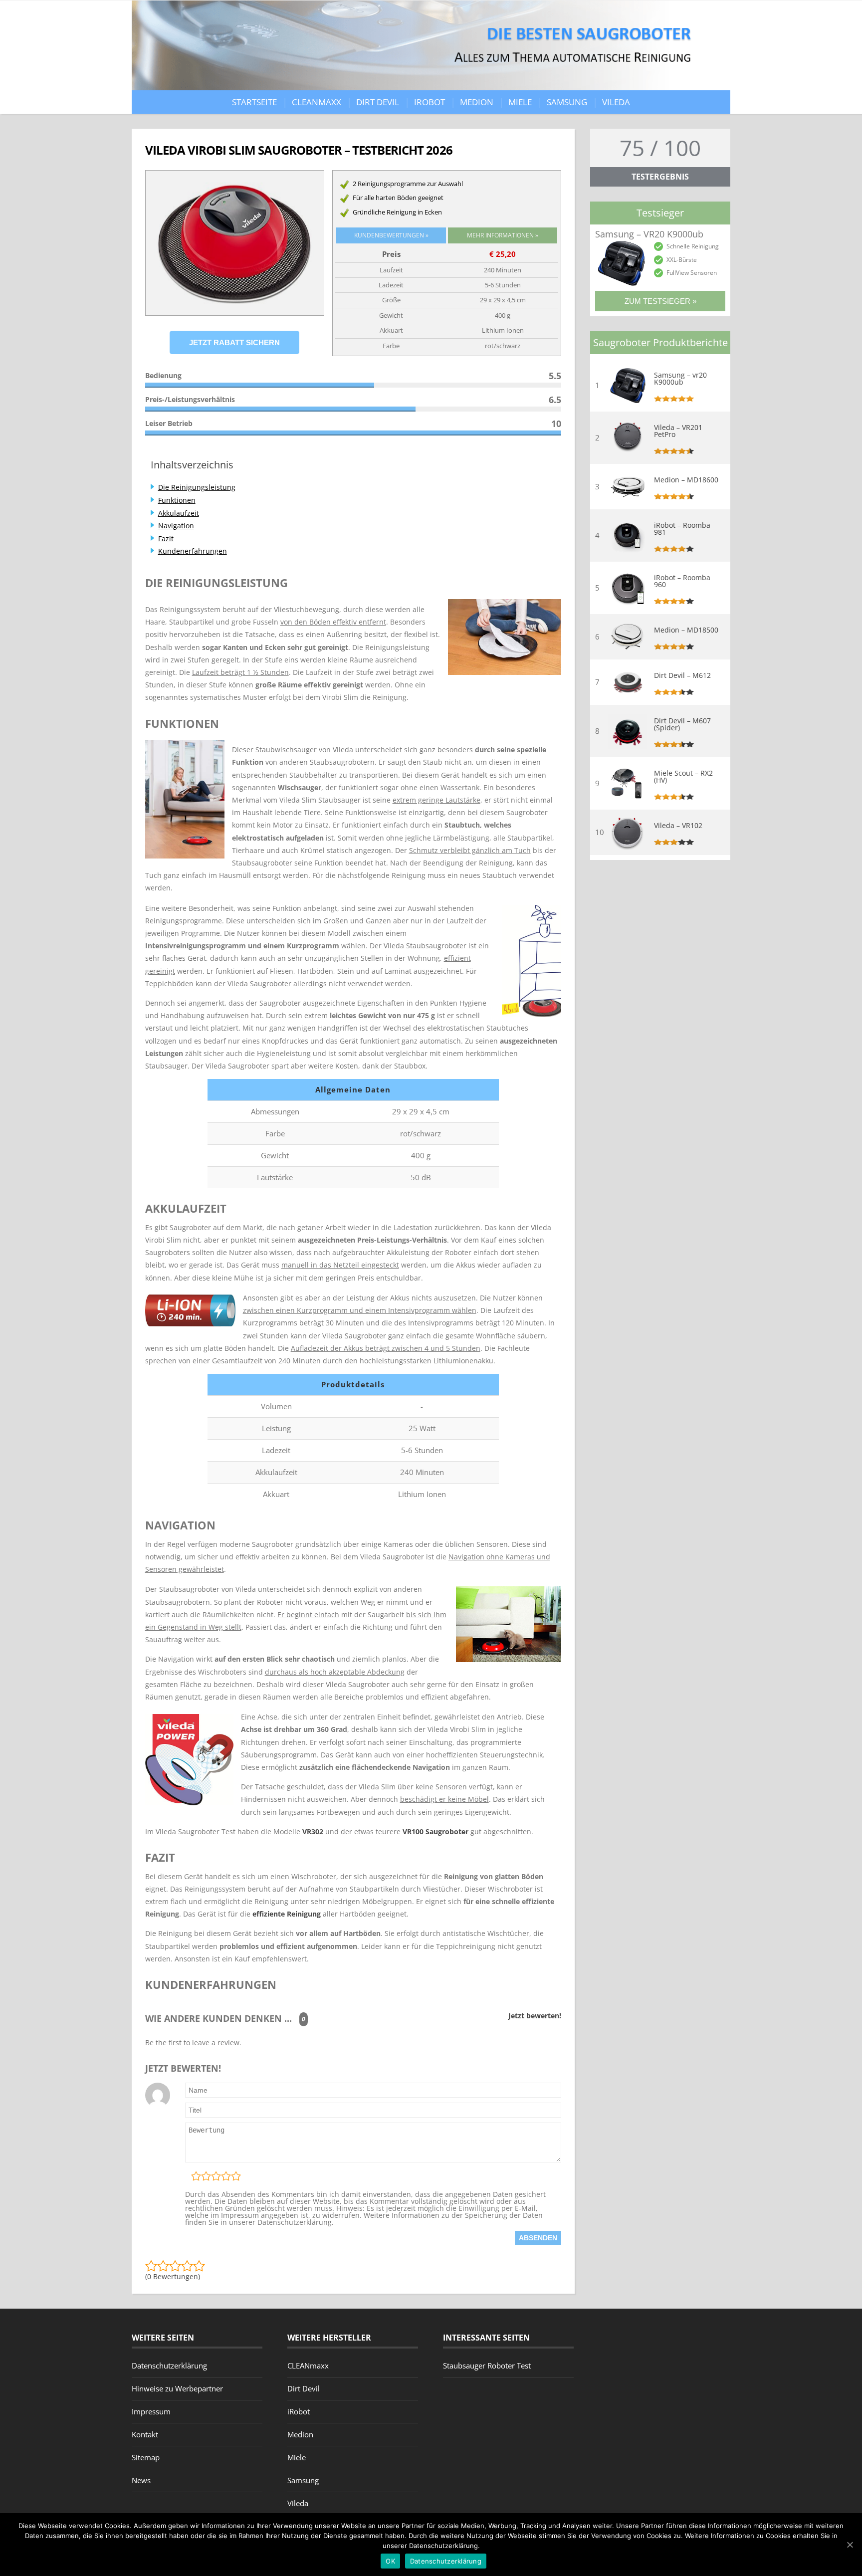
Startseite (254, 102)
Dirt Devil (378, 102)
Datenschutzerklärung (169, 2365)
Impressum (151, 2411)
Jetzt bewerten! (535, 2016)
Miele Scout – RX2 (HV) (683, 777)
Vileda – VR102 (678, 826)
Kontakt (145, 2434)
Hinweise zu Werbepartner (177, 2388)
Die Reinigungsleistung (197, 487)
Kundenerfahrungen (193, 551)
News (141, 2480)
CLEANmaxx (317, 102)
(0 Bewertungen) (173, 2276)
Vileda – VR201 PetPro (678, 431)
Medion (477, 102)
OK (390, 2561)
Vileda (616, 102)
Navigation (176, 526)
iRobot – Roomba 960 (682, 581)
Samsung (567, 102)
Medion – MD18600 (686, 480)
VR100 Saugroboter (435, 1831)
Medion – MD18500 (686, 630)
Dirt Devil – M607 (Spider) (682, 724)
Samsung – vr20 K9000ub (680, 379)
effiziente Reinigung (287, 1914)
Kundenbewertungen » (391, 235)
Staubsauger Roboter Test (487, 2365)
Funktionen (177, 500)
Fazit (166, 538)
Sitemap (146, 2457)
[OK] (850, 2545)
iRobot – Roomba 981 (682, 529)
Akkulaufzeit (179, 513)
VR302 (313, 1831)
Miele (520, 102)
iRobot (430, 102)
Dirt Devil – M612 (682, 675)
